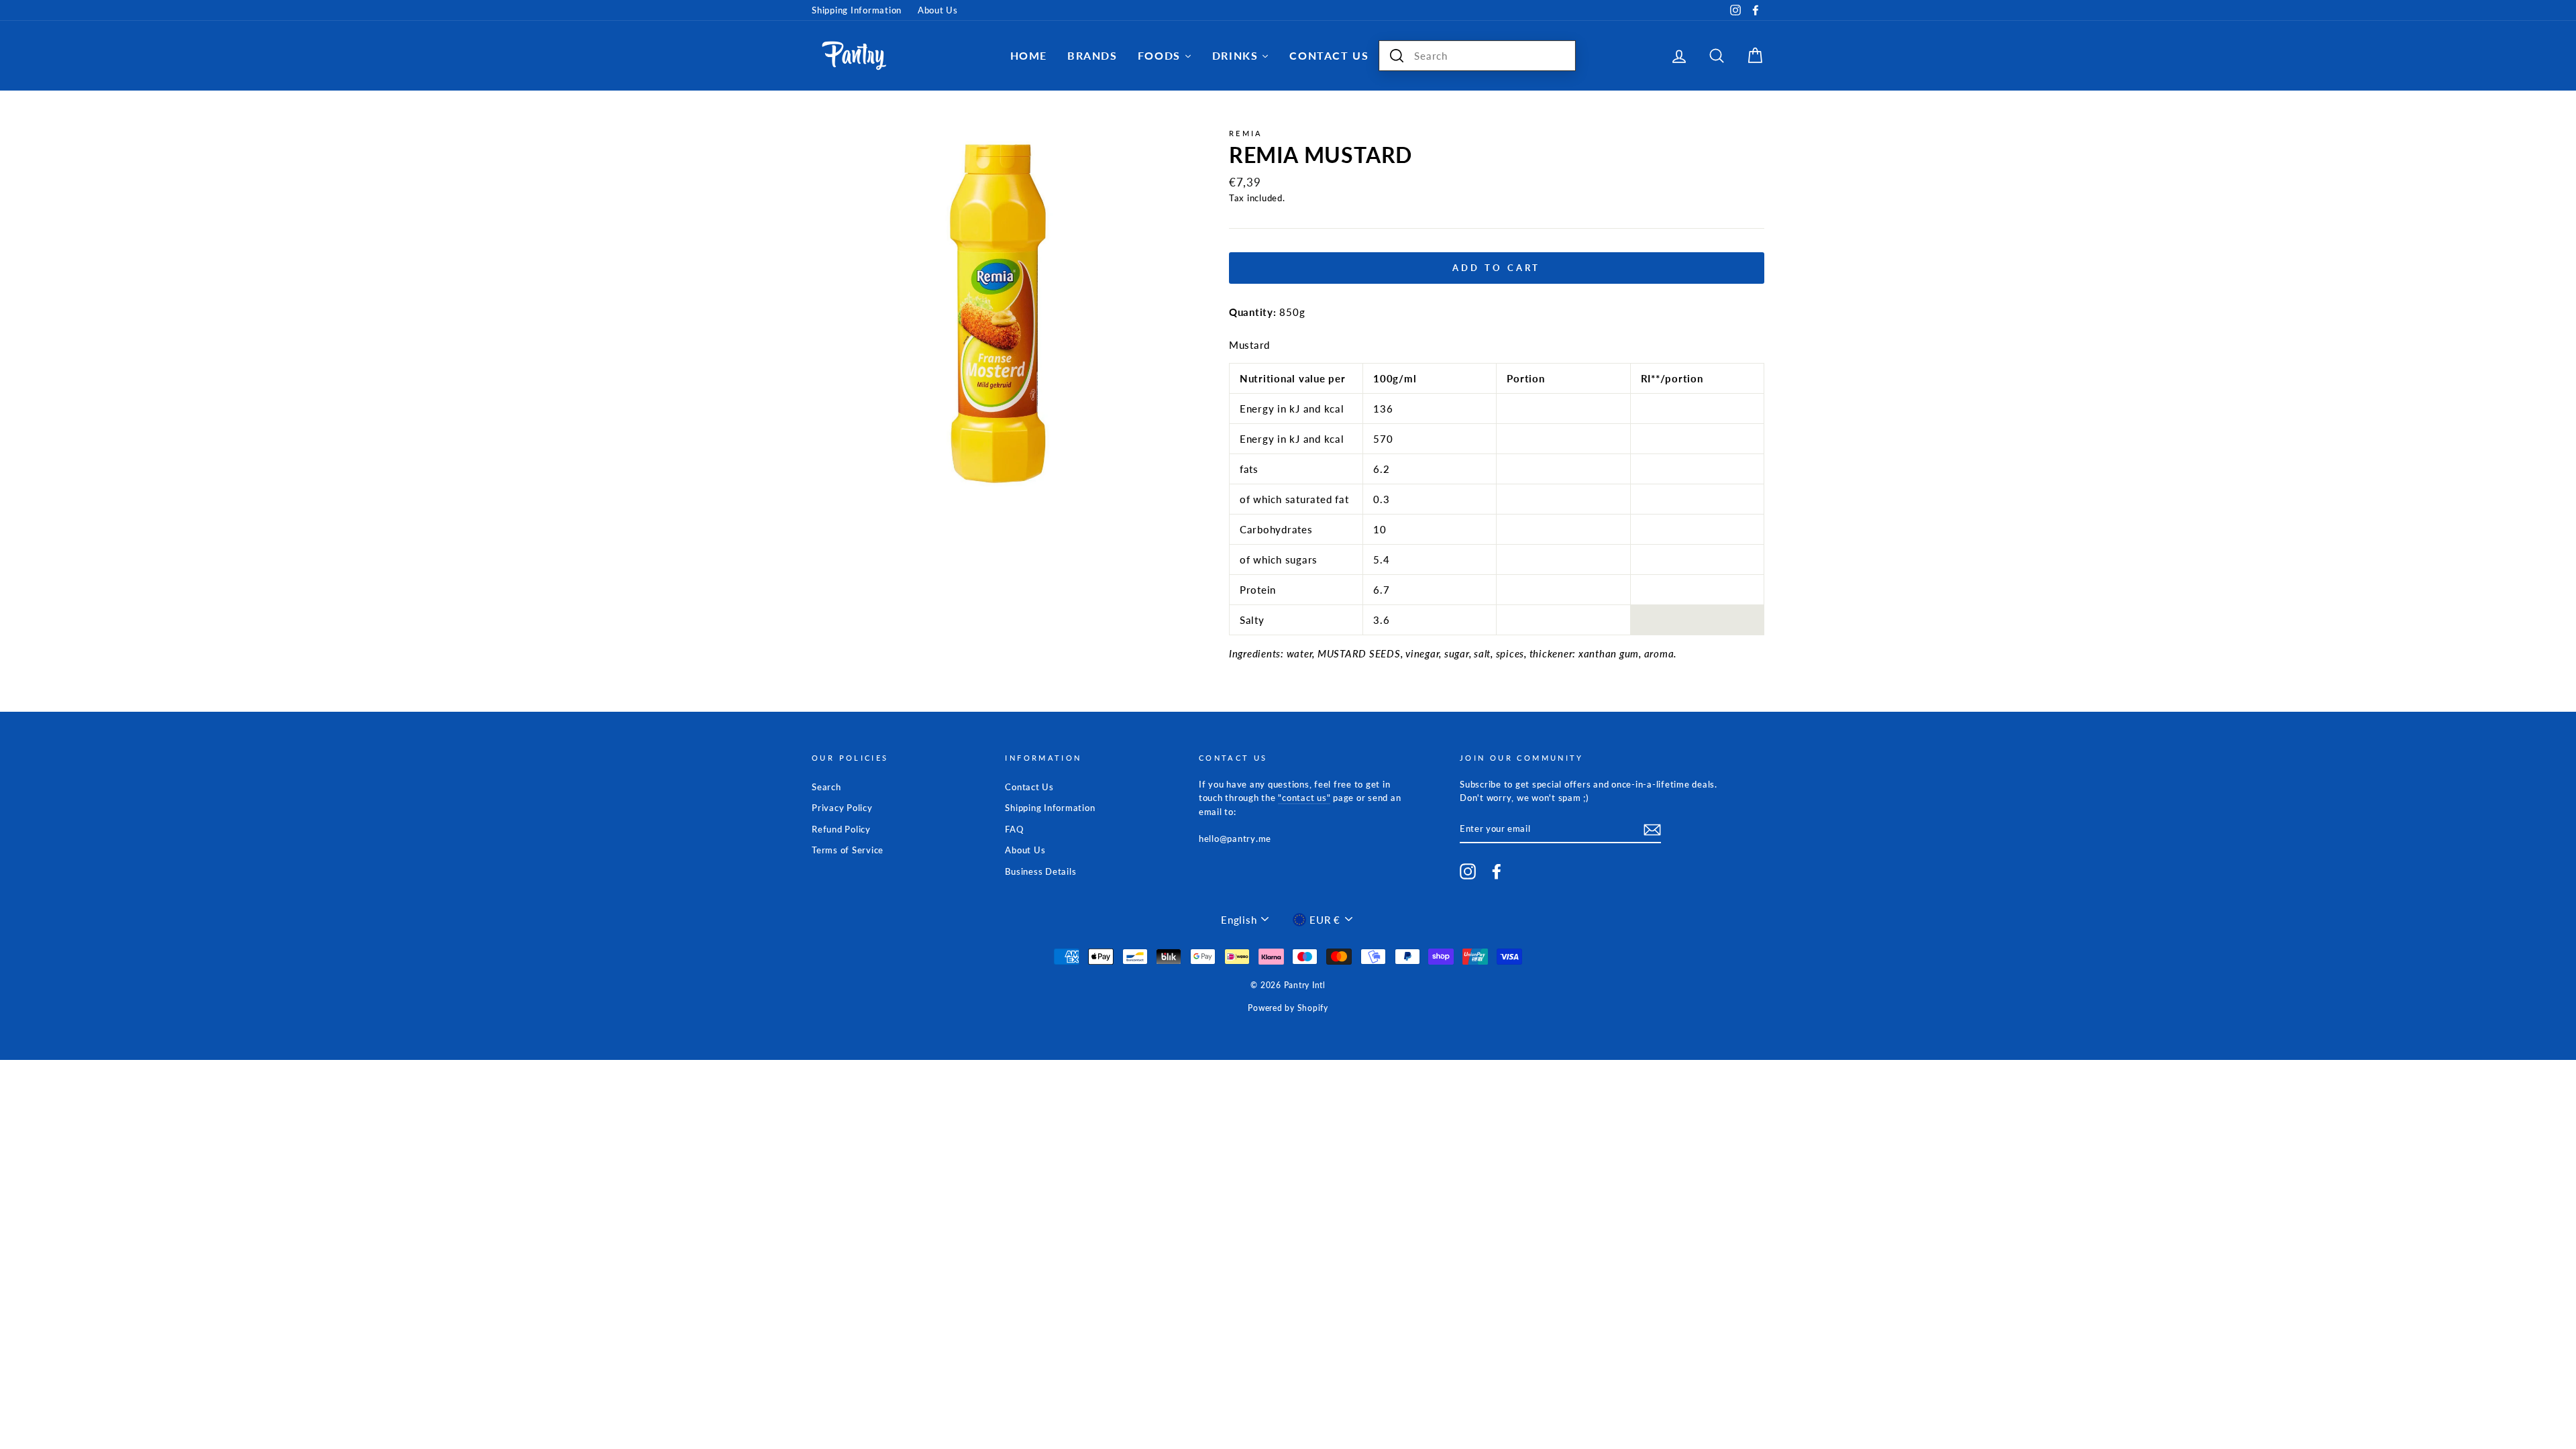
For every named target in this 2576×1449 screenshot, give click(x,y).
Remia (1246, 133)
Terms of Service (848, 850)
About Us (938, 10)
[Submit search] (1397, 56)
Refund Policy (841, 829)
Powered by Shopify (1288, 1008)
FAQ (1014, 829)
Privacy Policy (842, 808)
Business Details (1040, 871)
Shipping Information (857, 10)
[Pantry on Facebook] (1497, 871)
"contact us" (1304, 798)
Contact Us (1029, 787)
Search (826, 787)
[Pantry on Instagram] (1468, 871)
